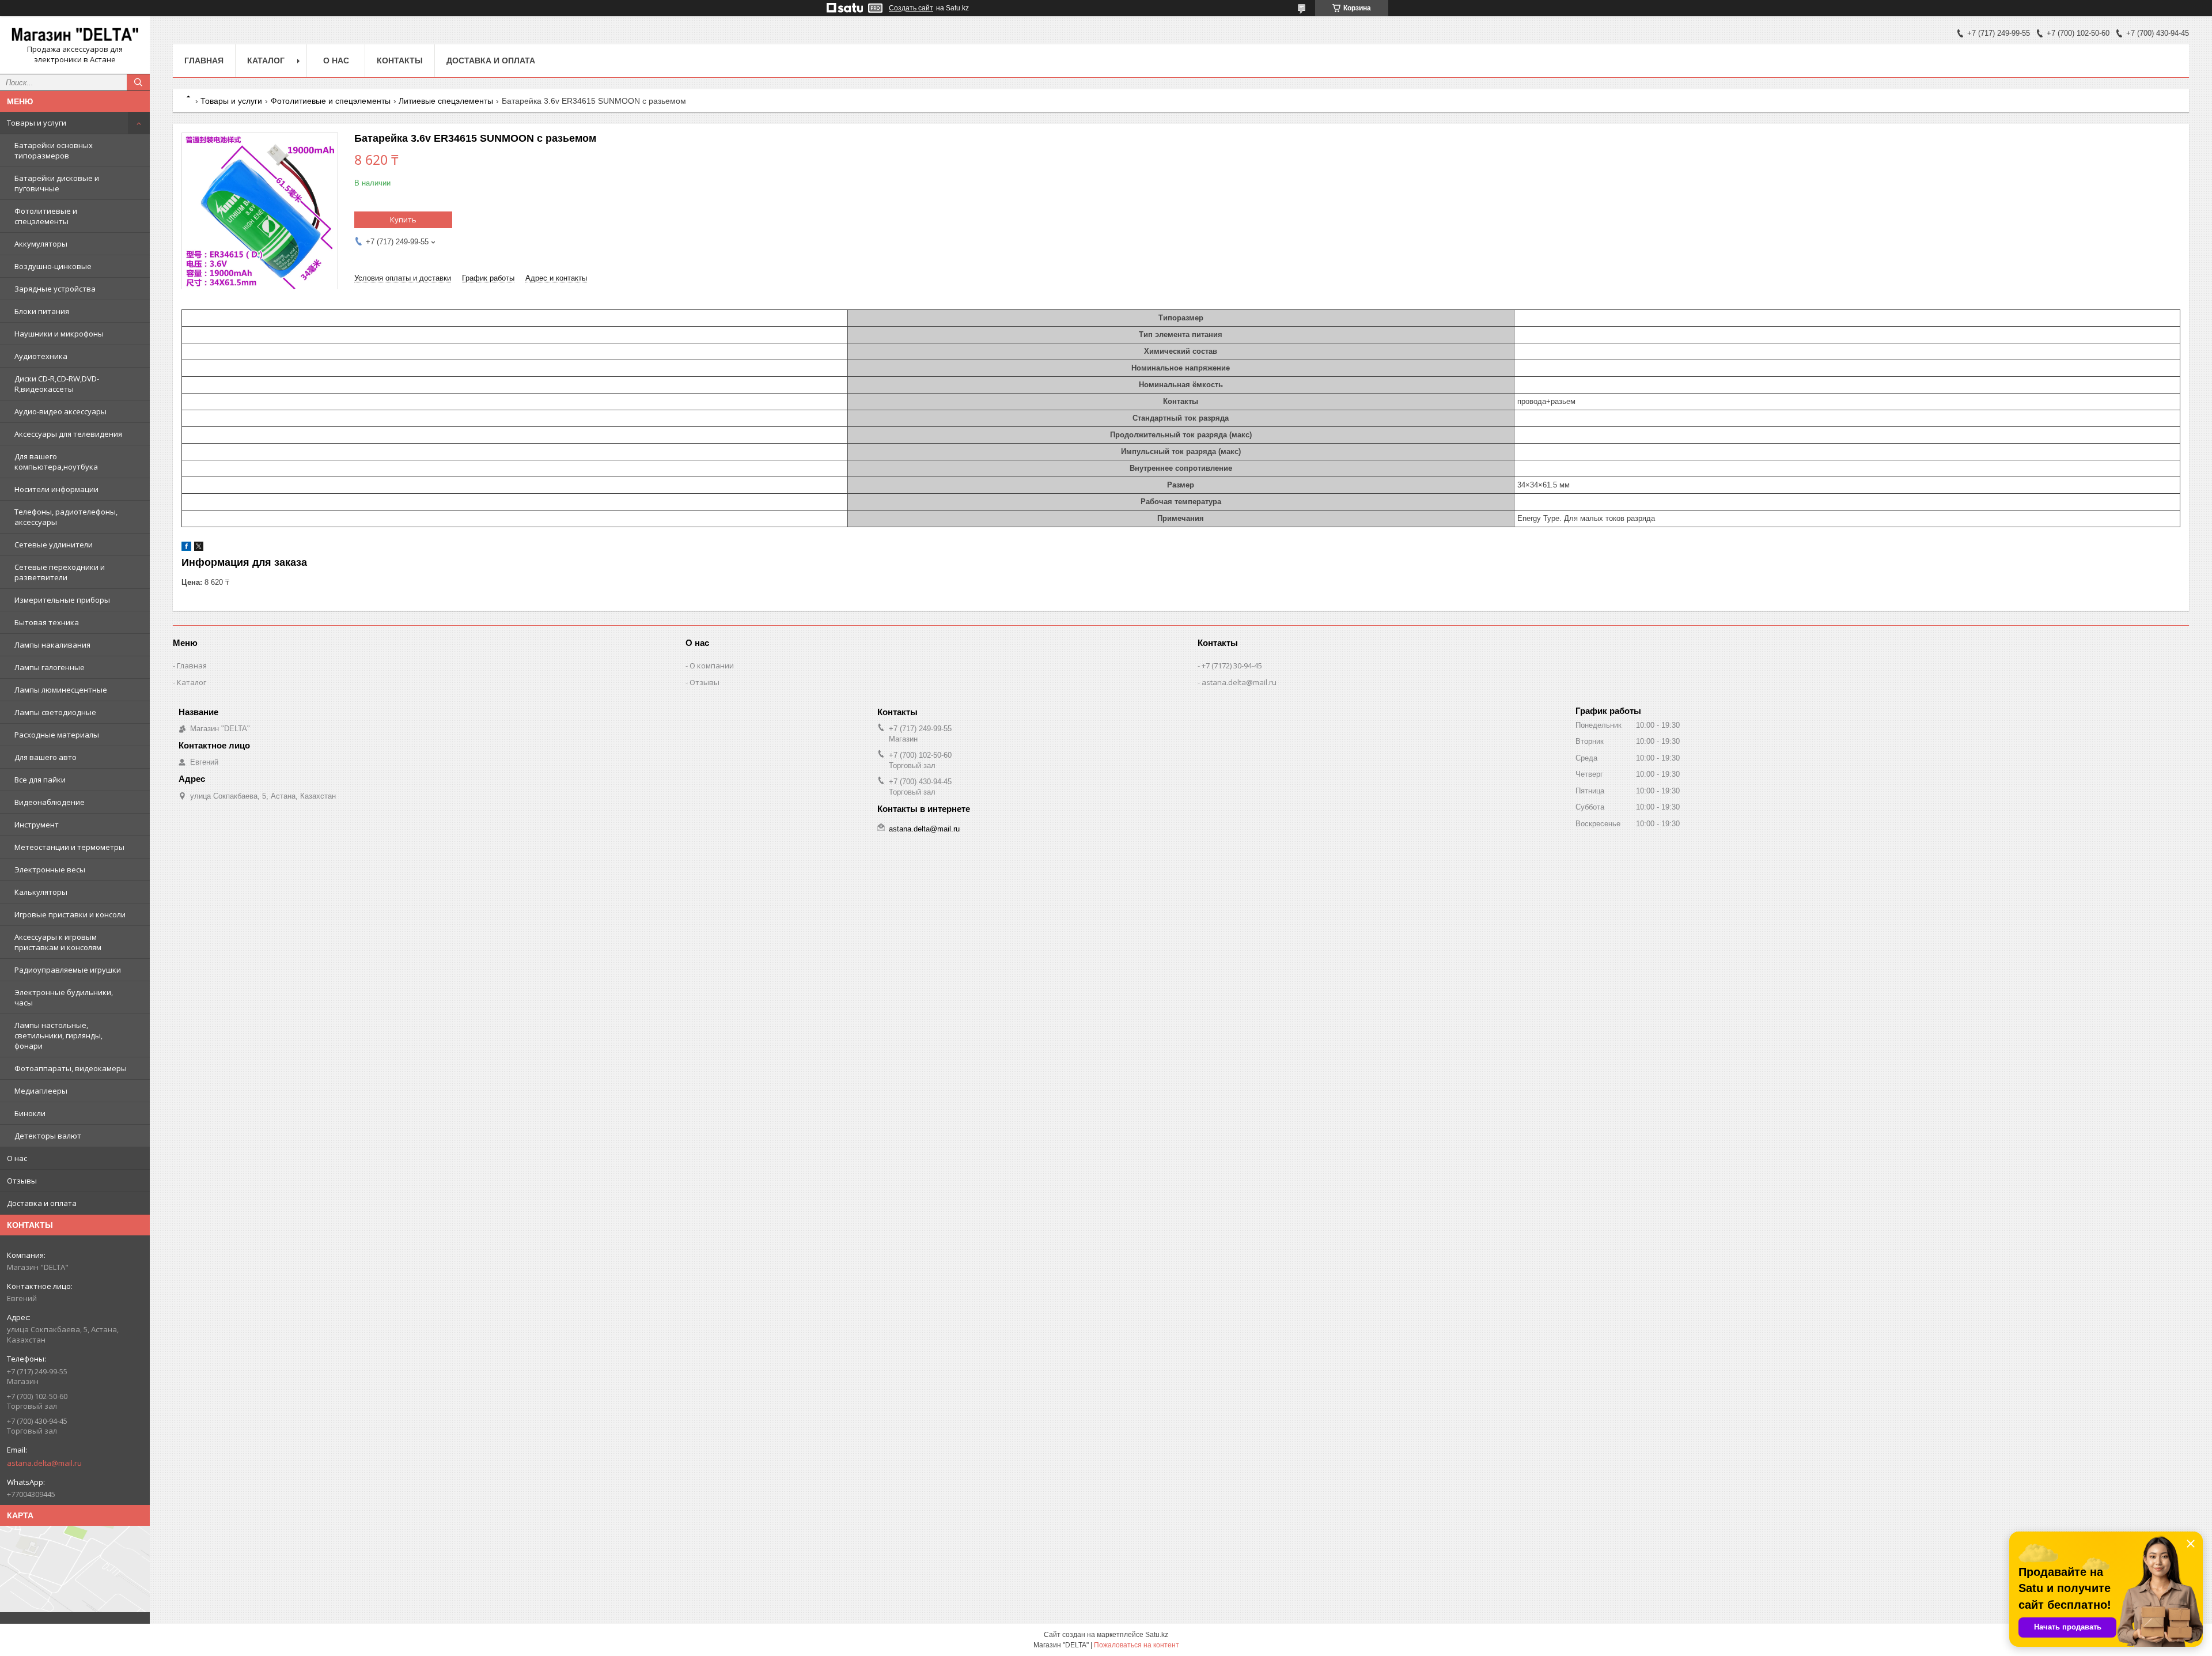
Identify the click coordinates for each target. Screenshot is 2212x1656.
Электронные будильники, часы (64, 997)
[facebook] (186, 548)
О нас (17, 1158)
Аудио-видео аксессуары (60, 411)
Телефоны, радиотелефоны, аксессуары (66, 517)
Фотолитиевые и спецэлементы (46, 216)
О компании (712, 666)
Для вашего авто (46, 757)
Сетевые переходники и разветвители (60, 572)
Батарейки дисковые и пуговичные (57, 183)
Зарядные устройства (55, 289)
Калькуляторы (41, 892)
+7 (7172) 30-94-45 (1232, 666)
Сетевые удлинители (54, 545)
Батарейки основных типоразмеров (54, 150)
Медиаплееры (41, 1091)
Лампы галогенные (50, 667)
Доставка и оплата (42, 1203)
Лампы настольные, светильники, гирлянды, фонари (58, 1035)
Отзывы (22, 1181)
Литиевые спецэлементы (446, 101)
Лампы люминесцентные (61, 690)
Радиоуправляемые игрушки (68, 970)
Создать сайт (911, 8)
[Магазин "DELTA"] (75, 35)
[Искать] (138, 82)
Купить (403, 220)
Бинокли (30, 1113)
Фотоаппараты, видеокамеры (71, 1068)
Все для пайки (40, 780)
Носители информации (56, 489)
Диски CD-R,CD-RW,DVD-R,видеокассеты (57, 384)
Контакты (400, 61)
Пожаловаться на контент (1137, 1645)
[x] (199, 548)
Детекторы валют (48, 1136)
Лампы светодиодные (55, 712)
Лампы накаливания (52, 645)
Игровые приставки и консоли (70, 914)
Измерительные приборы (62, 600)
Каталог (266, 61)
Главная (204, 61)
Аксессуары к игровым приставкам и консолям (58, 942)
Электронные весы (50, 869)
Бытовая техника (47, 622)
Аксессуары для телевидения (68, 434)
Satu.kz (1157, 1635)
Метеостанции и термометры (69, 847)
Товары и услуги (37, 123)
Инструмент (37, 825)
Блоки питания (42, 311)
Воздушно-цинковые (53, 266)
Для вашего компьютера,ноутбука (56, 462)
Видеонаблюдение (50, 802)
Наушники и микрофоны (59, 334)
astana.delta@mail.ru (44, 1463)
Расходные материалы (57, 735)
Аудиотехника (41, 356)
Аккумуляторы (41, 244)
